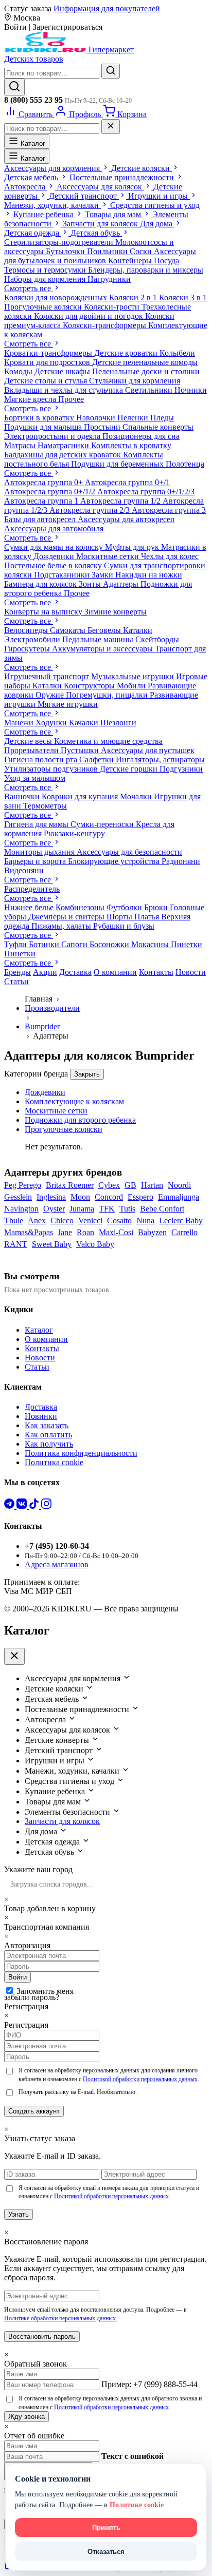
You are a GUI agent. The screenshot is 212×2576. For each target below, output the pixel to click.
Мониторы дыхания (40, 852)
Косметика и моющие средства (108, 741)
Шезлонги (118, 723)
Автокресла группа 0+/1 (127, 482)
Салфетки (98, 760)
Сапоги (75, 944)
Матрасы (21, 445)
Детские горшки (130, 769)
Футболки (125, 907)
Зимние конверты (116, 612)
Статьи (16, 981)
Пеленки (134, 418)
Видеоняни (24, 870)
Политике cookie (137, 2505)
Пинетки (187, 944)
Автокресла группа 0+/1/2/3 (146, 492)
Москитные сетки (109, 556)
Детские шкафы (63, 371)
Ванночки (23, 796)
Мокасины (151, 944)
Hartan (152, 1185)
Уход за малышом (35, 778)
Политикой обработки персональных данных (140, 2079)
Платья (148, 917)
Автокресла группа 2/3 (91, 510)
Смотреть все (29, 288)
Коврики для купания (81, 796)
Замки (103, 575)
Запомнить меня (45, 1991)
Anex (37, 1220)
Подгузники (181, 769)
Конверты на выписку (44, 612)
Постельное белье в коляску (54, 565)
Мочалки (137, 796)
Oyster (54, 1209)
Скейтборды (157, 639)
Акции (45, 972)
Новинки (41, 1416)
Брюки (157, 907)
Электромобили (33, 639)
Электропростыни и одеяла (53, 436)
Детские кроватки (127, 353)
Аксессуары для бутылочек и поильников (100, 256)
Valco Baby (95, 1244)
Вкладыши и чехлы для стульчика (65, 390)
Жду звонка (26, 2417)
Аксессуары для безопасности (129, 852)
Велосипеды (27, 630)
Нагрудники (109, 279)
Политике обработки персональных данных (60, 2318)
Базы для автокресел (41, 519)
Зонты (91, 584)
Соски (142, 251)
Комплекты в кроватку (131, 445)
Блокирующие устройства (115, 861)
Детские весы (29, 741)
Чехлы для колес (170, 556)
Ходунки (52, 723)
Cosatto (119, 1220)
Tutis (127, 1209)
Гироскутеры (28, 649)
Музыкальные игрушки (134, 676)
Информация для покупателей (107, 8)
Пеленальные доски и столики (146, 371)
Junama (82, 1209)
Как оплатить (48, 1435)
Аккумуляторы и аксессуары (103, 649)
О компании (115, 972)
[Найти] (111, 71)
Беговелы (105, 630)
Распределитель (32, 889)
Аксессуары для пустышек (148, 750)
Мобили (132, 686)
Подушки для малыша (44, 427)
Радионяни (181, 861)
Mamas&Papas (29, 1232)
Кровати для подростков (48, 362)
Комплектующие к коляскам (74, 1101)
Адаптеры (122, 584)
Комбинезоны (81, 907)
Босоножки (110, 944)
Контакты (156, 972)
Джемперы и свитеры (67, 917)
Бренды (17, 972)
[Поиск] (14, 87)
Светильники (150, 390)
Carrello (184, 1232)
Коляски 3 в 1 (183, 297)
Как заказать (47, 1425)
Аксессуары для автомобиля (54, 528)
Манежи (20, 723)
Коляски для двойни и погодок (90, 316)
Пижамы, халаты (62, 926)
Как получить (49, 1444)
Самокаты (69, 630)
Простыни (103, 427)
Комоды (19, 371)
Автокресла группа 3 (169, 510)
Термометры (45, 806)
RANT (16, 1244)
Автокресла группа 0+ (45, 482)
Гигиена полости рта (42, 760)
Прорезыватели (32, 750)
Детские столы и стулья (47, 381)
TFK (107, 1209)
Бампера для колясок (41, 584)
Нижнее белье (30, 907)
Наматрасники (64, 445)
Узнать (19, 2214)
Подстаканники (63, 575)
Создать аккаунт (34, 2111)
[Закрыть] (111, 127)
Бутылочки (66, 251)
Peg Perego (23, 1185)
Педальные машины (99, 639)
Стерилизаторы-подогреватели (60, 242)
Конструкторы (90, 686)
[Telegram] (10, 1506)
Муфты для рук (133, 547)
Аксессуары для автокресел (126, 519)
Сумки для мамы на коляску (55, 547)
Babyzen (152, 1232)
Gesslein (18, 1197)
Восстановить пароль (42, 2337)
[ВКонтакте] (23, 1506)
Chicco (62, 1220)
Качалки (85, 723)
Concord (109, 1197)
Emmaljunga (179, 1197)
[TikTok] (35, 1506)
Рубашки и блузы (124, 926)
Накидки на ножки (149, 575)
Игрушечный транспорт (48, 676)
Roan (85, 1232)
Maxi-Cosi (116, 1232)
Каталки (138, 630)
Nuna (145, 1220)
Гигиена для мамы (37, 824)
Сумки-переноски (103, 824)
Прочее (71, 399)
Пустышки (81, 750)
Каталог (32, 143)
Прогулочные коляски (44, 307)
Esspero (140, 1197)
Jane (65, 1232)
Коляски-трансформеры (105, 325)
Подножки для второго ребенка (80, 1120)
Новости (191, 972)
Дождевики (55, 556)
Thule (14, 1220)
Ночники (191, 390)
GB (130, 1185)
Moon (80, 1197)
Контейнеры (131, 261)
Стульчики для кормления (135, 381)
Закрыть (87, 1074)
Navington (21, 1209)
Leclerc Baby (181, 1220)
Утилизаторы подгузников (52, 769)
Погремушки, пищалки (108, 695)
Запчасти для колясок (62, 1821)
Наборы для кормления (46, 279)
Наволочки (97, 418)
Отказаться (106, 2552)
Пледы (162, 418)
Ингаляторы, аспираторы (160, 760)
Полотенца (185, 464)
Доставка (75, 972)
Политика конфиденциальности (81, 1453)
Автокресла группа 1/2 (121, 501)
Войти (17, 1977)
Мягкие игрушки (68, 704)
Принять (106, 2527)
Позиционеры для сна (141, 436)
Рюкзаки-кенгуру (74, 833)
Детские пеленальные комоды (145, 362)
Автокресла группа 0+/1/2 (51, 492)
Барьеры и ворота (36, 861)
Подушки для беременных (118, 464)
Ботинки (45, 944)
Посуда (166, 261)
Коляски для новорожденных (57, 297)
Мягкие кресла (31, 399)
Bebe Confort (162, 1209)
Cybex (109, 1185)
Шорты (120, 917)
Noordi (179, 1185)
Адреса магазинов (57, 1564)
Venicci (90, 1220)
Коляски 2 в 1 (134, 297)
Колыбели (177, 353)
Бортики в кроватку (40, 418)
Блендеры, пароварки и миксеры (146, 270)
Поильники (108, 251)
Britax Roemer (70, 1185)
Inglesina (51, 1197)
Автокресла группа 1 (42, 501)
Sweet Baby (52, 1244)
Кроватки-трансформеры (49, 353)
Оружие (51, 695)
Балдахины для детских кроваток (64, 455)
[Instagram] (46, 1506)
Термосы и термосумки (46, 270)
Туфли (16, 944)
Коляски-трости (113, 307)
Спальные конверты (158, 427)
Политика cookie (54, 1462)
